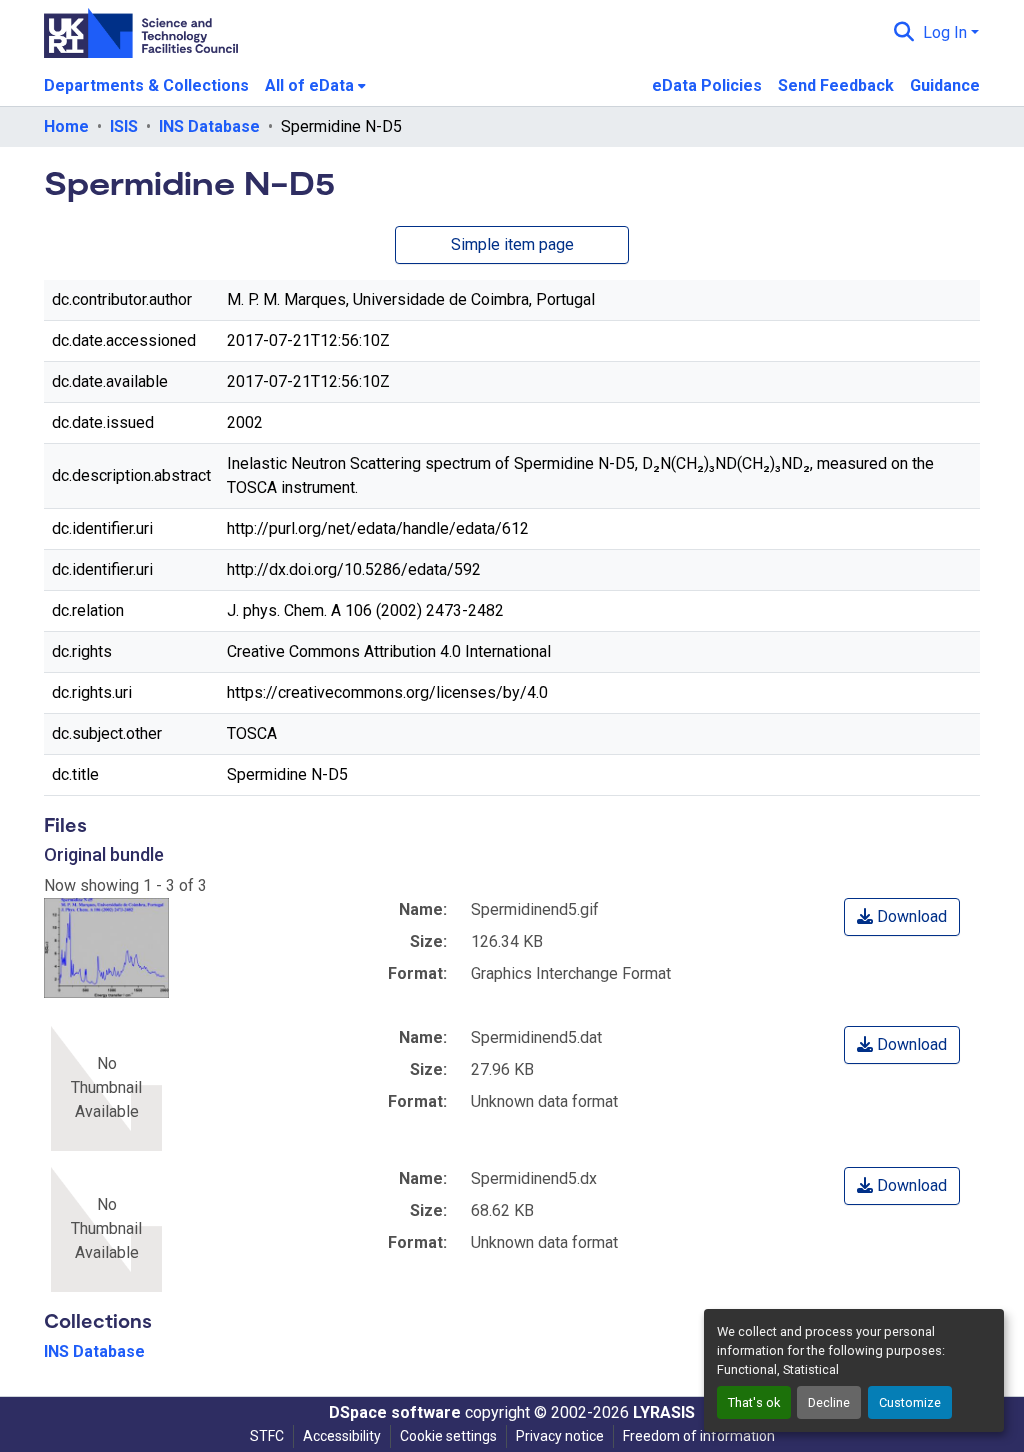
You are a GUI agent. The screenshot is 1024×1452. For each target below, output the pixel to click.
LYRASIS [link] (664, 1412)
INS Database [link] (209, 126)
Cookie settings (448, 1436)
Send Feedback (836, 85)
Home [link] (66, 126)
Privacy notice (560, 1436)
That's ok (754, 1402)
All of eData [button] (309, 85)
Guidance (945, 85)
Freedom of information (699, 1436)
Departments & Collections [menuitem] (146, 85)
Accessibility (342, 1436)
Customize (910, 1402)
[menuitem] (315, 86)
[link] (902, 917)
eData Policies (707, 85)
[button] (904, 33)
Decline (829, 1402)
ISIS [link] (124, 126)
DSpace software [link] (395, 1412)
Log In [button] (947, 32)
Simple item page (512, 244)
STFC (267, 1436)
